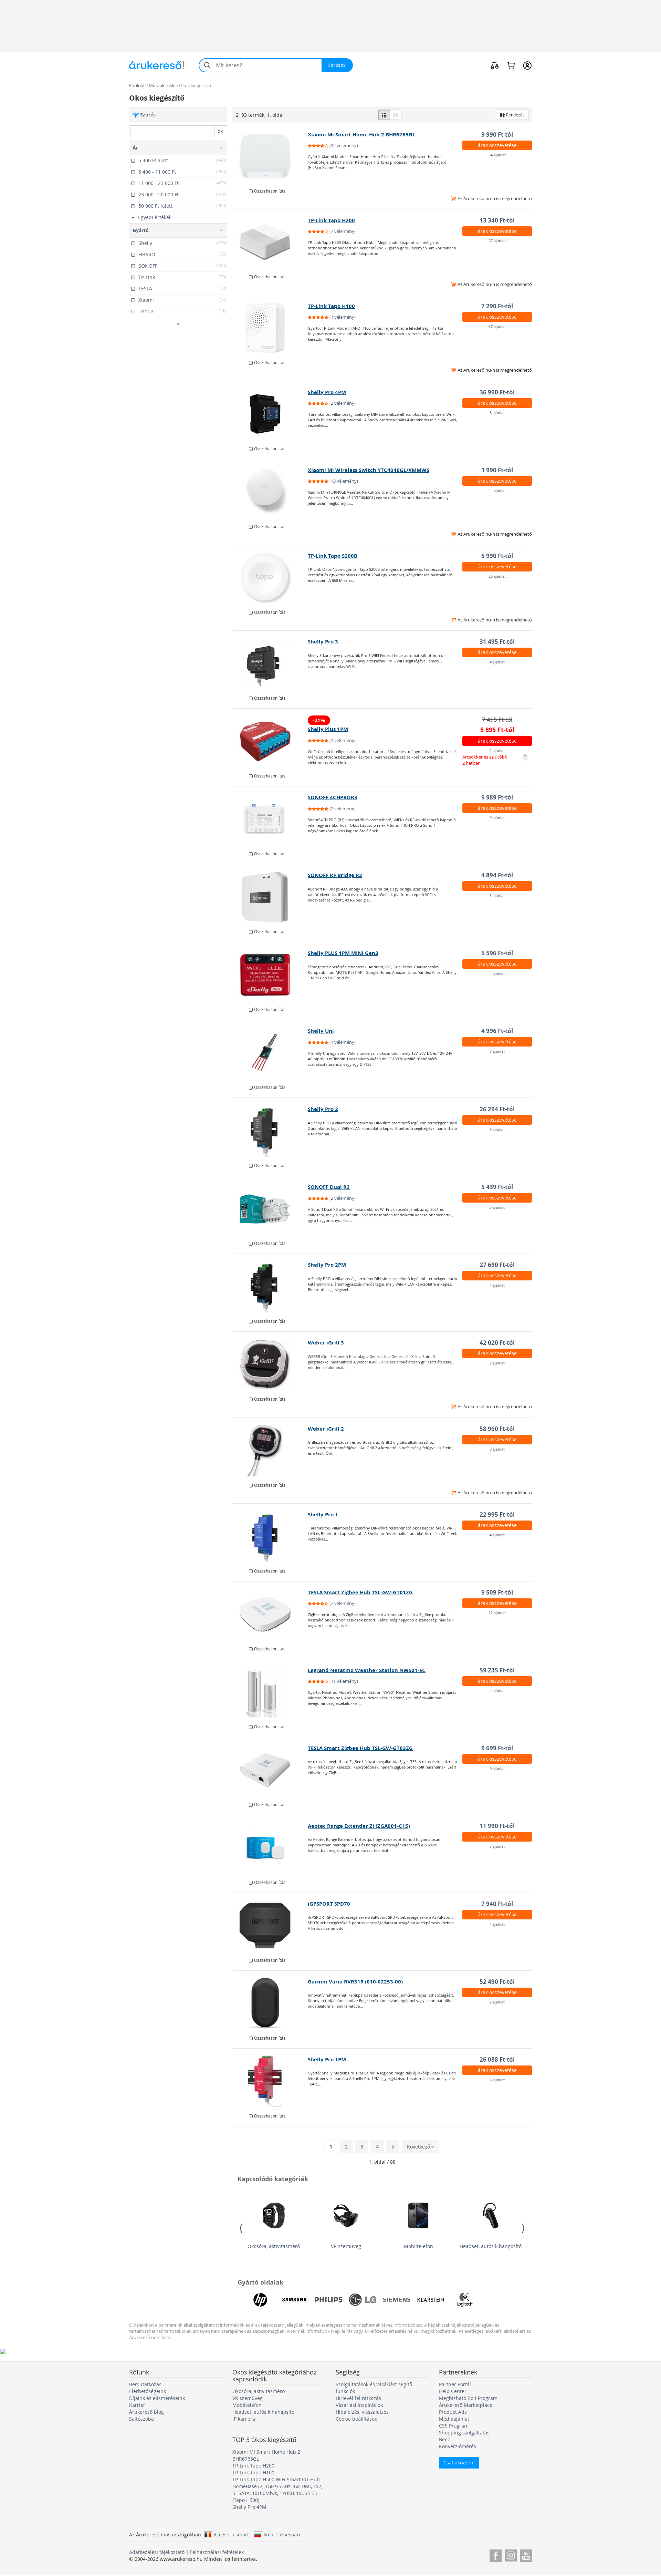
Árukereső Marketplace (466, 2405)
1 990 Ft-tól (497, 470)
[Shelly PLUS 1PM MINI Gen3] (270, 975)
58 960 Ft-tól (497, 1429)
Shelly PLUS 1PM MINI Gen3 (343, 953)
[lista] (384, 115)
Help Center (453, 2391)
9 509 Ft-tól (497, 1592)
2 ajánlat (497, 750)
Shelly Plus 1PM (328, 729)
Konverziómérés (458, 2446)
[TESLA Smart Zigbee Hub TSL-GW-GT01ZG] (270, 1614)
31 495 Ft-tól (497, 642)
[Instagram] (511, 2554)
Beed (445, 2439)
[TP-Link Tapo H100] (270, 328)
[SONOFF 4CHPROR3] (270, 819)
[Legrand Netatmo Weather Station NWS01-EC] (270, 1692)
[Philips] (328, 2300)
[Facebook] (496, 2554)
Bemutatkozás (145, 2384)
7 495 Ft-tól (497, 719)
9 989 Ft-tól (497, 797)
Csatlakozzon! (459, 2462)
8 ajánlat (497, 413)
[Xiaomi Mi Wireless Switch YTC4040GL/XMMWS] (270, 492)
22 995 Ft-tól (497, 1514)
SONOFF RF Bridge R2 (335, 875)
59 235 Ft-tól (497, 1670)
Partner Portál (455, 2384)
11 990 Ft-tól (497, 1826)
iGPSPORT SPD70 (329, 1904)
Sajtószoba (141, 2419)
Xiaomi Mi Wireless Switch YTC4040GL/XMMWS (369, 470)
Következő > (421, 2147)
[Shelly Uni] (270, 1053)
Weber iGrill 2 (326, 1429)
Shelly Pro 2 (323, 1109)
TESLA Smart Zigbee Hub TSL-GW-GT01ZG (360, 1592)
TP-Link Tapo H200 (331, 220)
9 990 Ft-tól (497, 135)
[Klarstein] (431, 2300)
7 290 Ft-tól (497, 306)
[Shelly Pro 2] (270, 1131)
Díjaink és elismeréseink (157, 2398)
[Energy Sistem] (499, 2300)
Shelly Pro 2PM (327, 1265)
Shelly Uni (321, 1031)
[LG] (363, 2300)
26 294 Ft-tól (497, 1109)
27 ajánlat (497, 241)
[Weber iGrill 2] (270, 1451)
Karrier (137, 2405)
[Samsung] (294, 2300)
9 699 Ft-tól (497, 1748)
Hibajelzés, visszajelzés (362, 2412)
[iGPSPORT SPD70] (270, 1926)
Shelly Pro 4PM (327, 392)
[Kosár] (511, 65)
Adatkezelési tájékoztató (157, 2552)
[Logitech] (465, 2300)
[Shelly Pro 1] (270, 1536)
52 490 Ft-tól (497, 1982)
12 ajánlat (497, 1613)
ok (220, 131)
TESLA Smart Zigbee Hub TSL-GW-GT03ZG (360, 1748)
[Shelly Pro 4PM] (270, 414)
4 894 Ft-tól (497, 875)
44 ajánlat (497, 490)
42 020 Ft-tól (497, 1343)
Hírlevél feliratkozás (358, 2398)
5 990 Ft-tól (497, 556)
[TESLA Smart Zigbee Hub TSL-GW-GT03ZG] (270, 1770)
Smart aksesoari (282, 2534)
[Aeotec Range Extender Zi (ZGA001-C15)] (270, 1848)
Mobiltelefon (418, 2246)
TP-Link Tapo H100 (331, 306)
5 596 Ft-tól (497, 953)
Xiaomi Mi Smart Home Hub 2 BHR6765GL (361, 135)
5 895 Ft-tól (497, 730)
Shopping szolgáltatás (464, 2433)
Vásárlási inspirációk (359, 2405)
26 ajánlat (497, 576)
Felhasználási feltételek (217, 2552)
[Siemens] (397, 2300)
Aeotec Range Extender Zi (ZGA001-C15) (359, 1826)
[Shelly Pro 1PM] (270, 2081)
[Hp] (260, 2300)
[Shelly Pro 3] (270, 663)
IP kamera (244, 2419)
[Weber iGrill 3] (270, 1364)
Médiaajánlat (454, 2419)
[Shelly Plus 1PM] (270, 741)
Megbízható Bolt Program (468, 2398)
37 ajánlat (497, 326)
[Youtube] (526, 2554)
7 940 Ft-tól (497, 1904)
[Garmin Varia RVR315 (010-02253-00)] (270, 2003)
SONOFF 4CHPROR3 (333, 797)
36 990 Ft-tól (497, 392)
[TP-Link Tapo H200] (270, 242)
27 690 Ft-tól (497, 1265)
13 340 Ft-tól (497, 220)
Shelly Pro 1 (323, 1514)
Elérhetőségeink (148, 2391)
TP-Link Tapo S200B (333, 556)
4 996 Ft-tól (497, 1031)
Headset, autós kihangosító (491, 2246)
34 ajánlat (497, 155)
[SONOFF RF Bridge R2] (270, 897)
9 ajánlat (497, 818)
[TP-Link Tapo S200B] (270, 578)
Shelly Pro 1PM (327, 2059)
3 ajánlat (497, 1051)
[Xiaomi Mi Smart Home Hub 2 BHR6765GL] (270, 156)
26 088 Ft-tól (497, 2059)
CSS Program (454, 2426)
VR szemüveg (346, 2246)
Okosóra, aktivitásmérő (274, 2246)
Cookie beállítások (356, 2419)
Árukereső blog (146, 2412)
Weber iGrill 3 (326, 1343)
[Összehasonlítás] (495, 65)
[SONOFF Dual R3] (270, 1209)
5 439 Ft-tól (497, 1187)
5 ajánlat (497, 895)
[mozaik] (396, 115)
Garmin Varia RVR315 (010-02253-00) (355, 1982)
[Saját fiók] (527, 65)
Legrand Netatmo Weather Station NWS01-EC (367, 1670)
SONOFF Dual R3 (329, 1187)
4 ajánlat (497, 662)
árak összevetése (497, 145)
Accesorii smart (231, 2534)
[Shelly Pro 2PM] (270, 1287)
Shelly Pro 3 (323, 642)
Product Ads (453, 2412)
